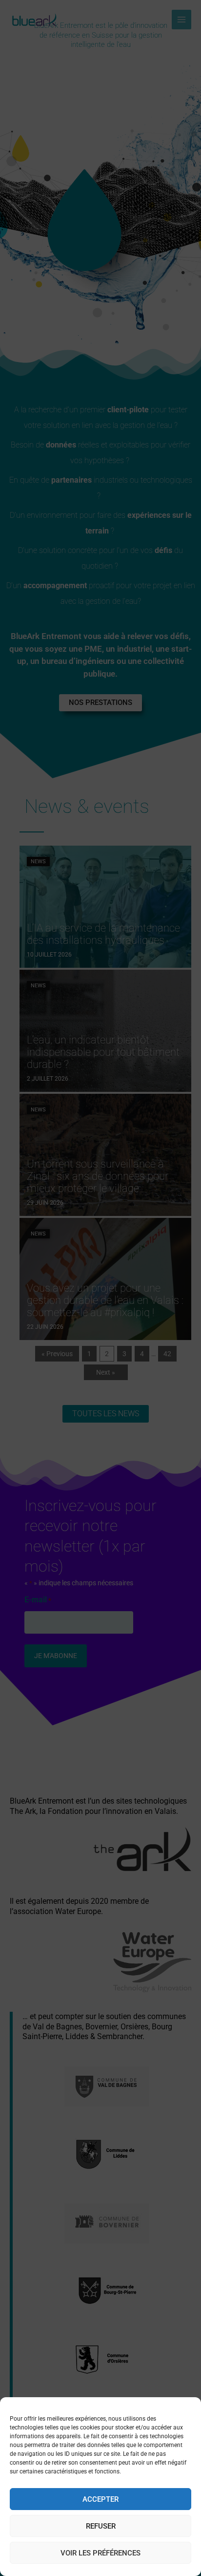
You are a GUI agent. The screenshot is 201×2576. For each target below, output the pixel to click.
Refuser (101, 2526)
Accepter (100, 2499)
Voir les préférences (100, 2553)
